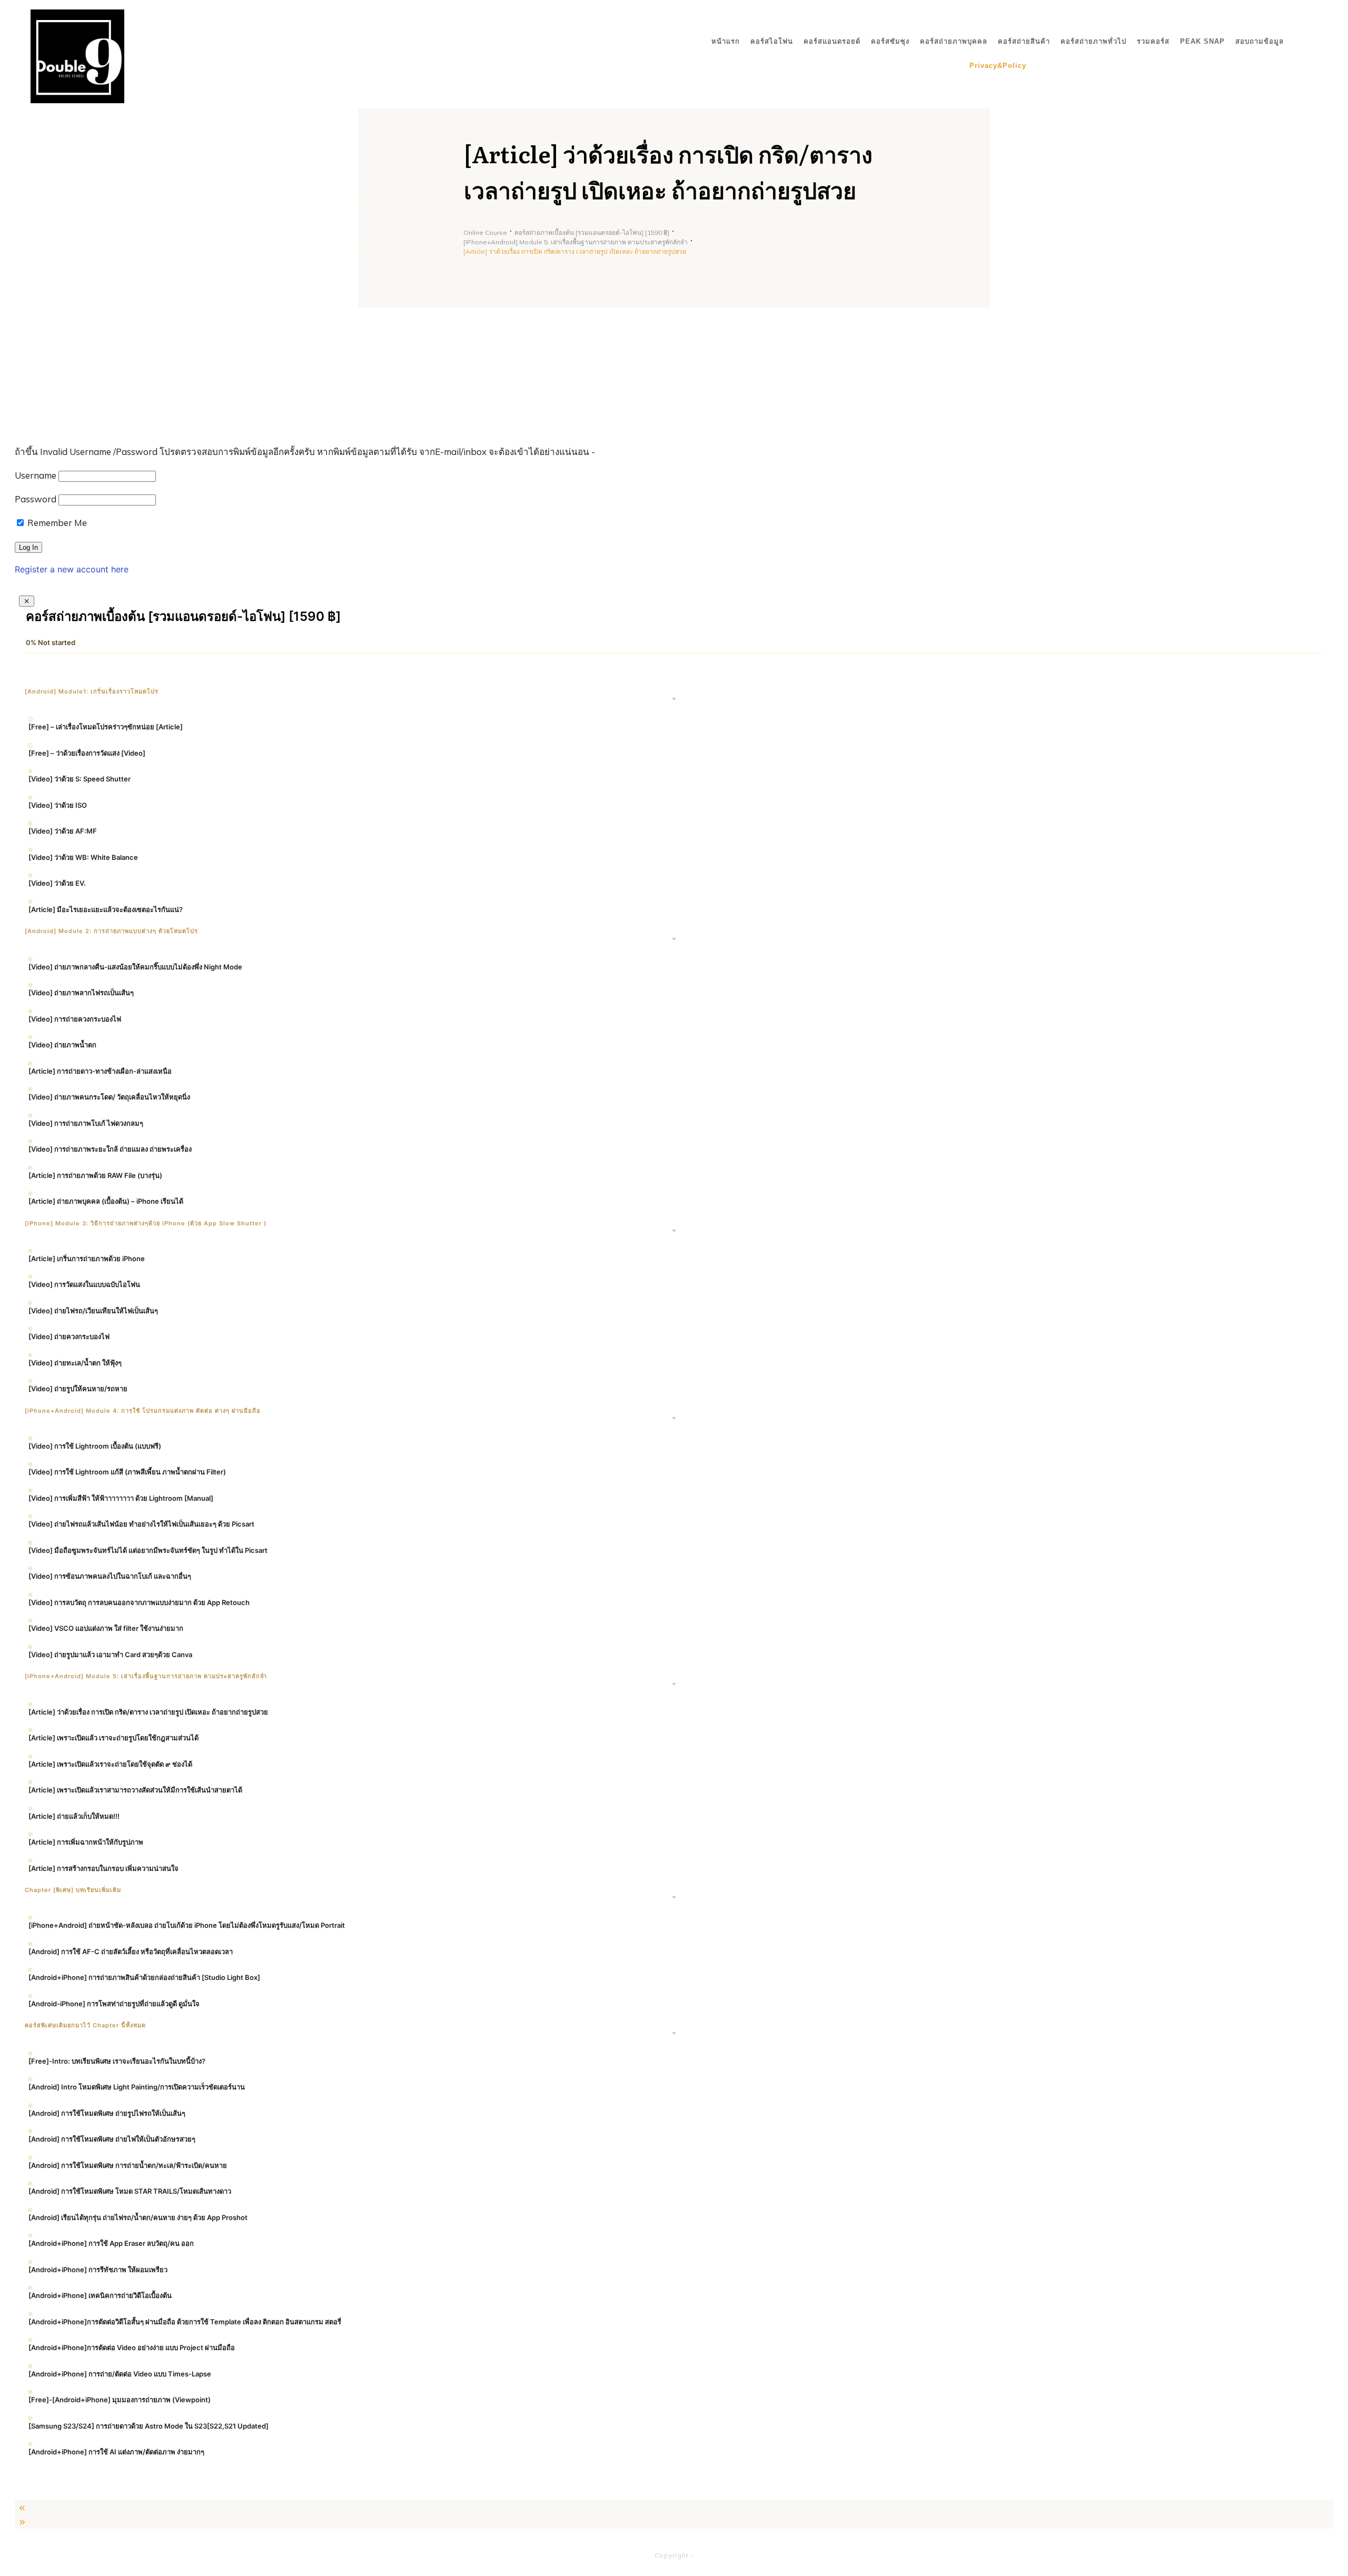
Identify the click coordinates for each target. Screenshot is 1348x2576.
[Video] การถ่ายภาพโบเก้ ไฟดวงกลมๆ (86, 1123)
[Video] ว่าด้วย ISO (58, 805)
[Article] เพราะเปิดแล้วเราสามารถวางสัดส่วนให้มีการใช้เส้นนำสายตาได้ (135, 1790)
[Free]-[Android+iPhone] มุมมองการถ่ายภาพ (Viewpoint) (120, 2400)
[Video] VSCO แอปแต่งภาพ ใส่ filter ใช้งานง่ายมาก (106, 1628)
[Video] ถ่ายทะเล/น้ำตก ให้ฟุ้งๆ (75, 1363)
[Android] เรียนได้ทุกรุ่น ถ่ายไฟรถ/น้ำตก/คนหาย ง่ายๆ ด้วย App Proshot (138, 2217)
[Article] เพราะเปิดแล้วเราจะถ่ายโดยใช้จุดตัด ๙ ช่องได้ (110, 1764)
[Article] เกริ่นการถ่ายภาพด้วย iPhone (87, 1259)
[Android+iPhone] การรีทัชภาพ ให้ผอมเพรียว (98, 2270)
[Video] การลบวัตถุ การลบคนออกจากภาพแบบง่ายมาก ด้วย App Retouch (139, 1602)
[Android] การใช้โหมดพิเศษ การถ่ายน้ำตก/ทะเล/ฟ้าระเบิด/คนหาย (128, 2165)
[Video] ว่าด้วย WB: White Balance (83, 857)
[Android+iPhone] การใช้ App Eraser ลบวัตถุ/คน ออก (111, 2243)
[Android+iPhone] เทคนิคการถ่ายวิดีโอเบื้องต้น (100, 2295)
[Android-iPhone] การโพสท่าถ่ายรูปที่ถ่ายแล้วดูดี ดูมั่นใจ (114, 2004)
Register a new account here (72, 569)
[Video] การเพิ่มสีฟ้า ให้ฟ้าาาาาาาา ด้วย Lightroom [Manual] (121, 1498)
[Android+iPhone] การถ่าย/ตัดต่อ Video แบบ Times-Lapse (120, 2374)
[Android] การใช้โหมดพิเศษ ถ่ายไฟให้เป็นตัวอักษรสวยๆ (112, 2139)
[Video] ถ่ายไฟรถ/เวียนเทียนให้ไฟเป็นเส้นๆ (93, 1311)
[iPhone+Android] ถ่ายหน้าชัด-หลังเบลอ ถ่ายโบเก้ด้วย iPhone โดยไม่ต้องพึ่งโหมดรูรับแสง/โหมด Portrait (187, 1925)
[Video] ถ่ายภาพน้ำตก (62, 1045)
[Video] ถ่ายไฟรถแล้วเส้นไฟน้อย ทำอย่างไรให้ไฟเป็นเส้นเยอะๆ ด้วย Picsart (141, 1524)
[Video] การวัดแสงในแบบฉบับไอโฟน (84, 1284)
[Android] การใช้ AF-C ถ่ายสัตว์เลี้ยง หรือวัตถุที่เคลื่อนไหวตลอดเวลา (131, 1951)
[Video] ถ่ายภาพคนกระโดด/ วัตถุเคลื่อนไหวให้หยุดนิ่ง (109, 1097)
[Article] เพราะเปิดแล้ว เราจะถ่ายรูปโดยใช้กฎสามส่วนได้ (113, 1738)
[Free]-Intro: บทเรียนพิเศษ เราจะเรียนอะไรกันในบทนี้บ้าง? (117, 2061)
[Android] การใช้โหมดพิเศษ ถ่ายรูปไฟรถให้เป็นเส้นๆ (107, 2113)
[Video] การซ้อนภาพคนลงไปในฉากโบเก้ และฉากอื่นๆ (110, 1576)
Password (36, 499)
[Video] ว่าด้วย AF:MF (63, 831)
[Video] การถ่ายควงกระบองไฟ (75, 1019)
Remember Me (56, 523)
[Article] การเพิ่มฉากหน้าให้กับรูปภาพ (86, 1842)
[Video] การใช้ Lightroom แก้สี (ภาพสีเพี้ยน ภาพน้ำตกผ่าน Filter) (127, 1472)
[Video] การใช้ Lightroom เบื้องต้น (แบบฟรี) (95, 1446)
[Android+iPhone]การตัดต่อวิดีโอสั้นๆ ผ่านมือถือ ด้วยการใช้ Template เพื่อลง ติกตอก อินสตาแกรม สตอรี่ (185, 2322)
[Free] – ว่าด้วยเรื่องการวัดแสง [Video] (87, 753)
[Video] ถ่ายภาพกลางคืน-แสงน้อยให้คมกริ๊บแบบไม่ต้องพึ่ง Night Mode (135, 967)
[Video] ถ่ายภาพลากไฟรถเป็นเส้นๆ (81, 993)
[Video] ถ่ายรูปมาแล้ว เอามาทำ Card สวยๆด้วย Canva (110, 1654)
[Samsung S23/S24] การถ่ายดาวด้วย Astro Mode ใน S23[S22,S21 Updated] (148, 2426)
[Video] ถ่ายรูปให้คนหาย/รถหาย (78, 1389)
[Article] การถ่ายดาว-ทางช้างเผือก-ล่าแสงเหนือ (100, 1071)
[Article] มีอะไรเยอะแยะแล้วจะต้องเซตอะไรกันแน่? (106, 909)
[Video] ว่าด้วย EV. (57, 883)
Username (36, 475)
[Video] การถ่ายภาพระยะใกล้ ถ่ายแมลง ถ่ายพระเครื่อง (110, 1149)
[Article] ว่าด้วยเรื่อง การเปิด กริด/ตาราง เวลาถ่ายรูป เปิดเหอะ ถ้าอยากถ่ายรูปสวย (148, 1712)
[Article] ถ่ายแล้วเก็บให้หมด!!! (74, 1816)
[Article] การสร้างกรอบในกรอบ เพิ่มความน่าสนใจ (103, 1868)
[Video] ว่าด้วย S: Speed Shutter (80, 779)
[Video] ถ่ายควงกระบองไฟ (69, 1336)
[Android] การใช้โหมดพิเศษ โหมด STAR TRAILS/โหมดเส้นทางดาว (130, 2191)
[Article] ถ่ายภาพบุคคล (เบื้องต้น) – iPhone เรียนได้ (106, 1201)
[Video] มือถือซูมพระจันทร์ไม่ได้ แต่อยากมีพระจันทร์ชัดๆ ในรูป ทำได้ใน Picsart (148, 1550)
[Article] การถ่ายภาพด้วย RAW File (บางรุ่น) (95, 1175)
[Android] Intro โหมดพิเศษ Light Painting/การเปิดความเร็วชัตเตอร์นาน (137, 2087)
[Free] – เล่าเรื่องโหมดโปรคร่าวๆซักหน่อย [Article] (106, 727)
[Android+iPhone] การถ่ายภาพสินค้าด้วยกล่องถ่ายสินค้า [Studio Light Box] (144, 1977)
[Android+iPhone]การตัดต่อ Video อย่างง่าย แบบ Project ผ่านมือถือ (132, 2347)
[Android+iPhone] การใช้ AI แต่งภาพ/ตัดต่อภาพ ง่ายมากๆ (116, 2452)
